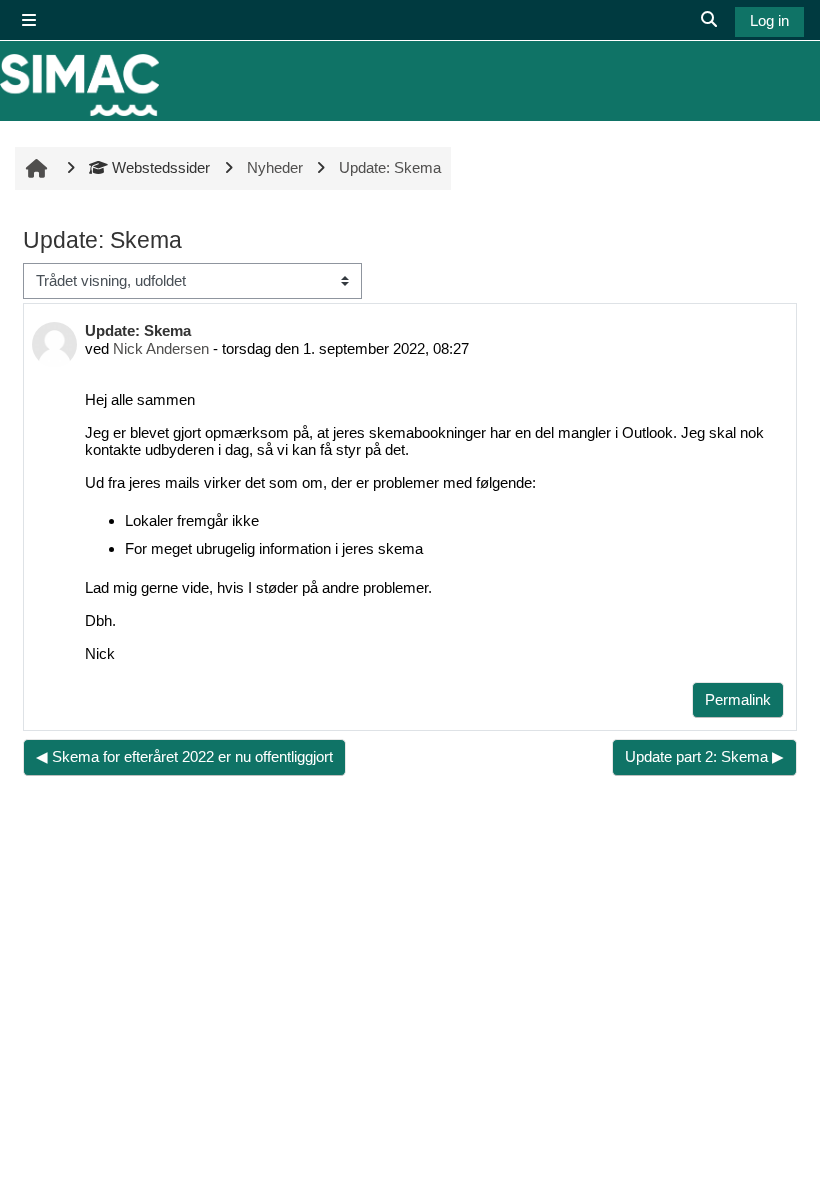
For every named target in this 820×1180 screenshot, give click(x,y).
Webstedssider (161, 167)
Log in (769, 20)
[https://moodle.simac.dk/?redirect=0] (79, 85)
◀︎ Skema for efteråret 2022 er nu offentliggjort (184, 756)
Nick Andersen (161, 348)
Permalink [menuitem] (738, 699)
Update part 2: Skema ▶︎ (704, 756)
